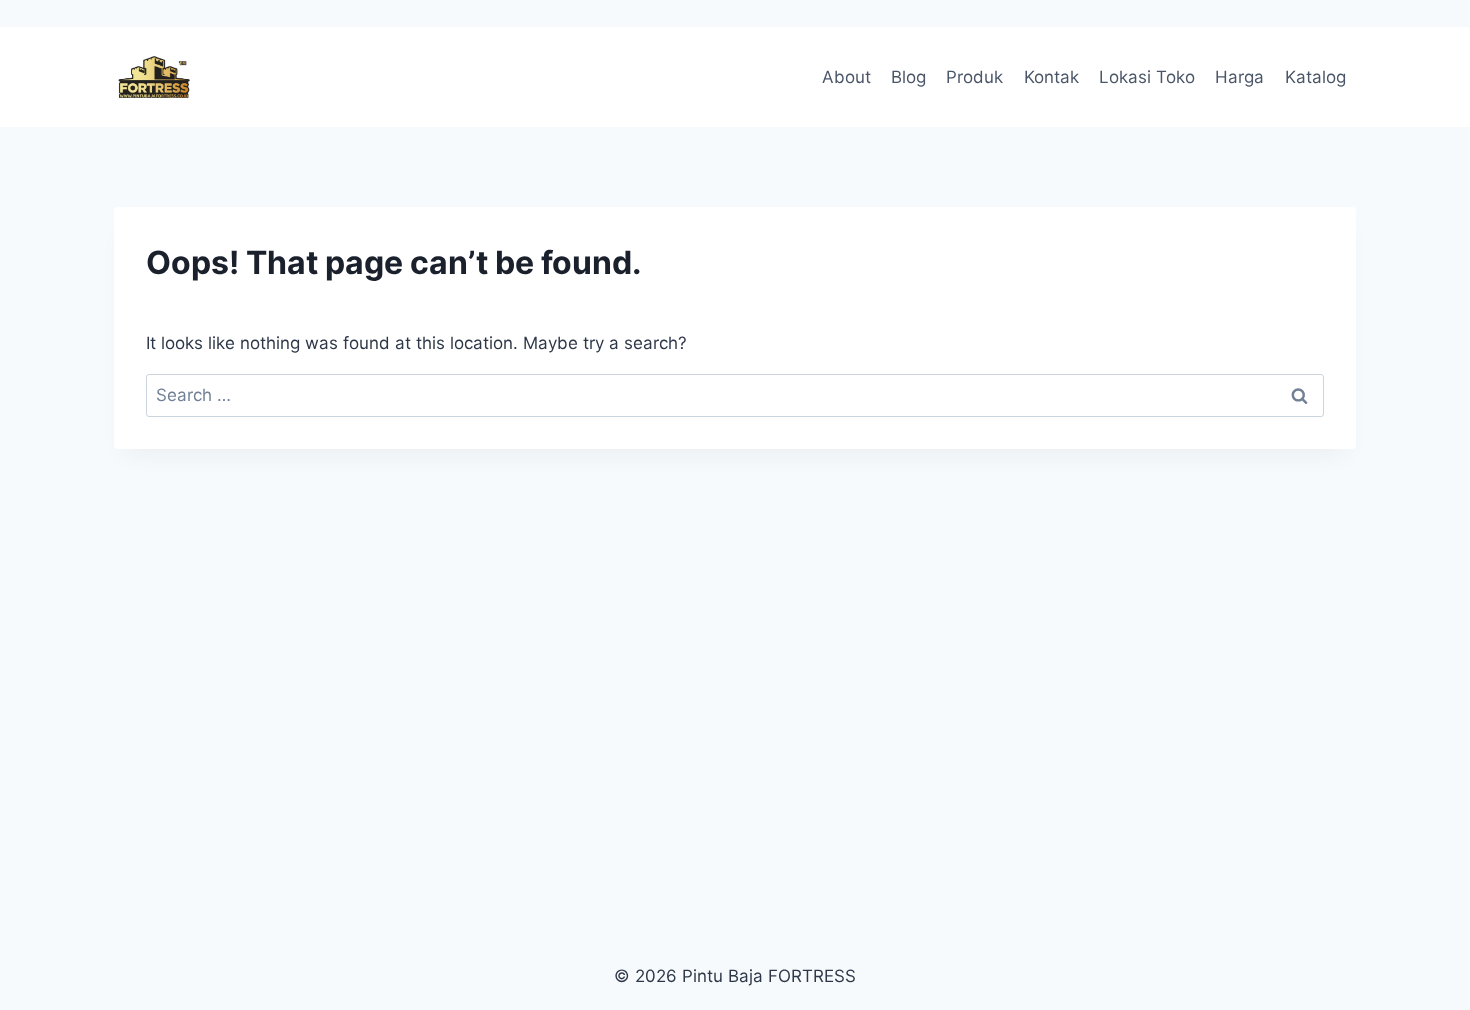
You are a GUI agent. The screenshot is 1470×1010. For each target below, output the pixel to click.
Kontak (1051, 77)
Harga (1239, 77)
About (846, 77)
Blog (908, 77)
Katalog (1315, 77)
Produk (974, 77)
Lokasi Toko (1147, 77)
